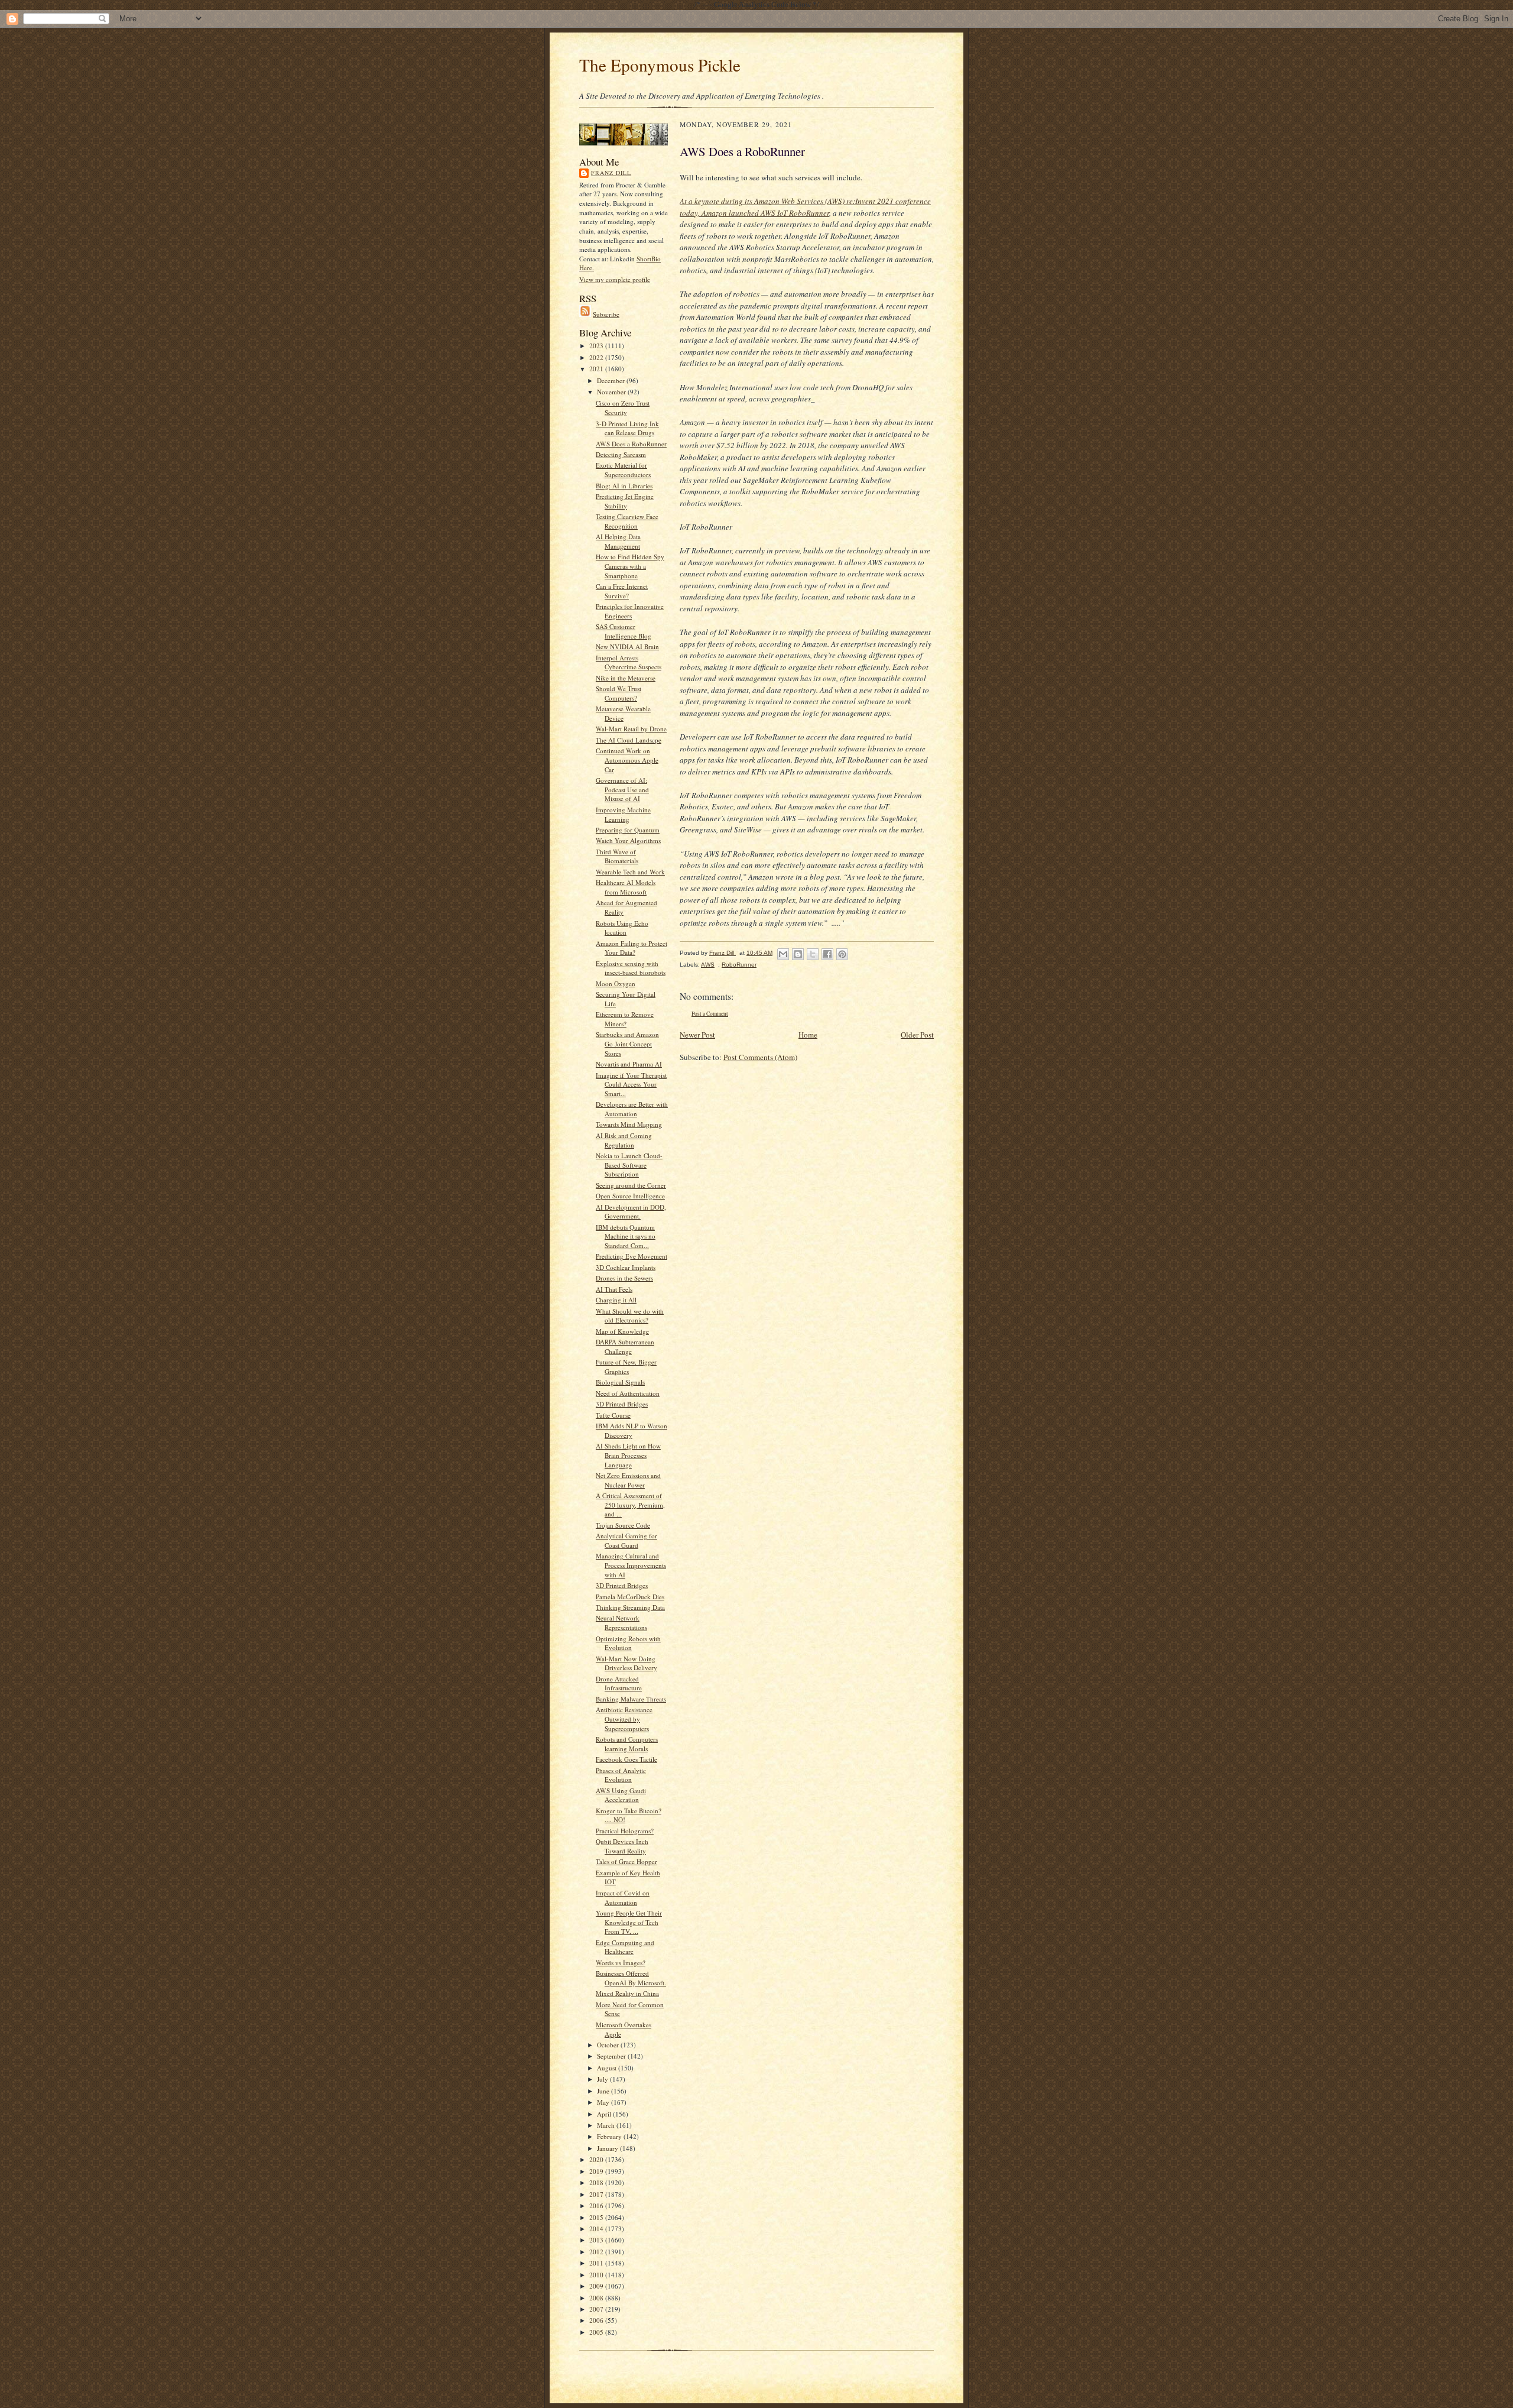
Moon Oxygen (616, 983)
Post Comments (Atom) (760, 1057)
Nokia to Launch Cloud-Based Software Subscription (629, 1165)
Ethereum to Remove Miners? (625, 1019)
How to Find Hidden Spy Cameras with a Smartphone (630, 566)
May (604, 2102)
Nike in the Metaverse (626, 678)
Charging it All (616, 1300)
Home (808, 1035)
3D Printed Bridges (622, 1404)
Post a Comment (710, 1014)
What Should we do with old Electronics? (630, 1316)
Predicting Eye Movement (632, 1256)
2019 (597, 2171)
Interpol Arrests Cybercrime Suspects (629, 662)
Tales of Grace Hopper (626, 1861)
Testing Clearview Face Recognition (627, 521)
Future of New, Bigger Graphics (626, 1367)
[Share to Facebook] (827, 954)
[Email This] (783, 954)
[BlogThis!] (798, 954)
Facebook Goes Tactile (626, 1759)
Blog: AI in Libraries (624, 486)
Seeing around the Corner (631, 1185)
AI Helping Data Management (618, 541)
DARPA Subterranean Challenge (625, 1346)
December (612, 380)
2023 (597, 346)
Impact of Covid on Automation (623, 1897)
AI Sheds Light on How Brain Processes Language (628, 1455)
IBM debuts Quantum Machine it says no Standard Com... (626, 1236)
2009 (597, 2286)
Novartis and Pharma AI (629, 1064)
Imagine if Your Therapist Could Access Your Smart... (631, 1084)
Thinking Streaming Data (630, 1607)
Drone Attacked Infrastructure (619, 1683)
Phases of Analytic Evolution (621, 1775)
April (605, 2114)
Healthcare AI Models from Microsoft (626, 887)
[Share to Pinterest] (842, 954)
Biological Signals (620, 1382)
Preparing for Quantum (628, 830)
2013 (597, 2240)
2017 (597, 2194)
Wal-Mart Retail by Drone (631, 729)
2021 (597, 369)
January (608, 2148)
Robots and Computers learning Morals (627, 1744)
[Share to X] (813, 954)
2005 (597, 2332)
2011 (597, 2263)
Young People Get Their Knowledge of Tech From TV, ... (629, 1922)
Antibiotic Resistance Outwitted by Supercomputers (624, 1719)
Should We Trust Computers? (618, 693)
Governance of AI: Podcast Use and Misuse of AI (622, 789)
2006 (597, 2320)
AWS (708, 965)
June (604, 2091)
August (608, 2068)
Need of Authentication (628, 1393)
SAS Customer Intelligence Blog (624, 631)
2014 (597, 2229)
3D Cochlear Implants (626, 1267)
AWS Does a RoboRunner (631, 444)
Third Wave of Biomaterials (617, 856)
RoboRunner (739, 965)
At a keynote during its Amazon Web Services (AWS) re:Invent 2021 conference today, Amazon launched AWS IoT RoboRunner (805, 207)
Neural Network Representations (621, 1623)
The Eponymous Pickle (660, 65)
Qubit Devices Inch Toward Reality (622, 1846)
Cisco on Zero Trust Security (623, 408)
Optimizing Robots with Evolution (628, 1643)
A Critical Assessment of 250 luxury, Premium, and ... (630, 1505)
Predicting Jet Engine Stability (625, 501)
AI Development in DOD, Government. (631, 1212)
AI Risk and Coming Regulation (624, 1140)
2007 (597, 2309)
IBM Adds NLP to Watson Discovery (632, 1430)
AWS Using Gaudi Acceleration (621, 1795)
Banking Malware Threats (631, 1699)
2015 (597, 2217)
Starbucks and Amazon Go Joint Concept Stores (627, 1043)
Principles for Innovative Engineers (630, 611)
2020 (597, 2159)
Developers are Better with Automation (632, 1109)
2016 (597, 2206)
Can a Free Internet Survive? (622, 591)
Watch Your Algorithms (628, 840)
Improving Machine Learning (623, 814)
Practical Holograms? (625, 1831)
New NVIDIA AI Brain (627, 646)
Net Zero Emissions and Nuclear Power (628, 1480)
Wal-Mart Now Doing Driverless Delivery (626, 1663)
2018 (597, 2182)
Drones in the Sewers (624, 1278)
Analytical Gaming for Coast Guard (626, 1540)
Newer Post (697, 1035)
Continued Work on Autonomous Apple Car (627, 760)
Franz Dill (611, 173)
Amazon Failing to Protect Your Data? (632, 948)
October (609, 2045)
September (612, 2056)
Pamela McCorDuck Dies (630, 1597)
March (607, 2125)
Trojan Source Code (623, 1525)
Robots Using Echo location (622, 928)
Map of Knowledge (622, 1331)
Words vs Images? (621, 1963)
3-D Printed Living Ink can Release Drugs (627, 428)
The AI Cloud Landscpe (629, 740)
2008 (597, 2298)
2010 (597, 2275)
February (610, 2136)
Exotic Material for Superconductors (623, 470)
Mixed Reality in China (627, 1993)
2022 (597, 357)
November (612, 392)
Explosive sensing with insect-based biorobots (631, 968)
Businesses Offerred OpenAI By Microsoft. (631, 1978)
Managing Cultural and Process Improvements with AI (631, 1565)
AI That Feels (614, 1289)
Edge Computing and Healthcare (625, 1947)
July (603, 2079)
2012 (597, 2252)
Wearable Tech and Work (630, 872)
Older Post (917, 1035)
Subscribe (606, 314)
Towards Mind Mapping (629, 1124)
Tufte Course (613, 1415)
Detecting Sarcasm (621, 454)
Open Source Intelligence (630, 1196)
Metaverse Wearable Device (623, 713)
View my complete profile (615, 279)
